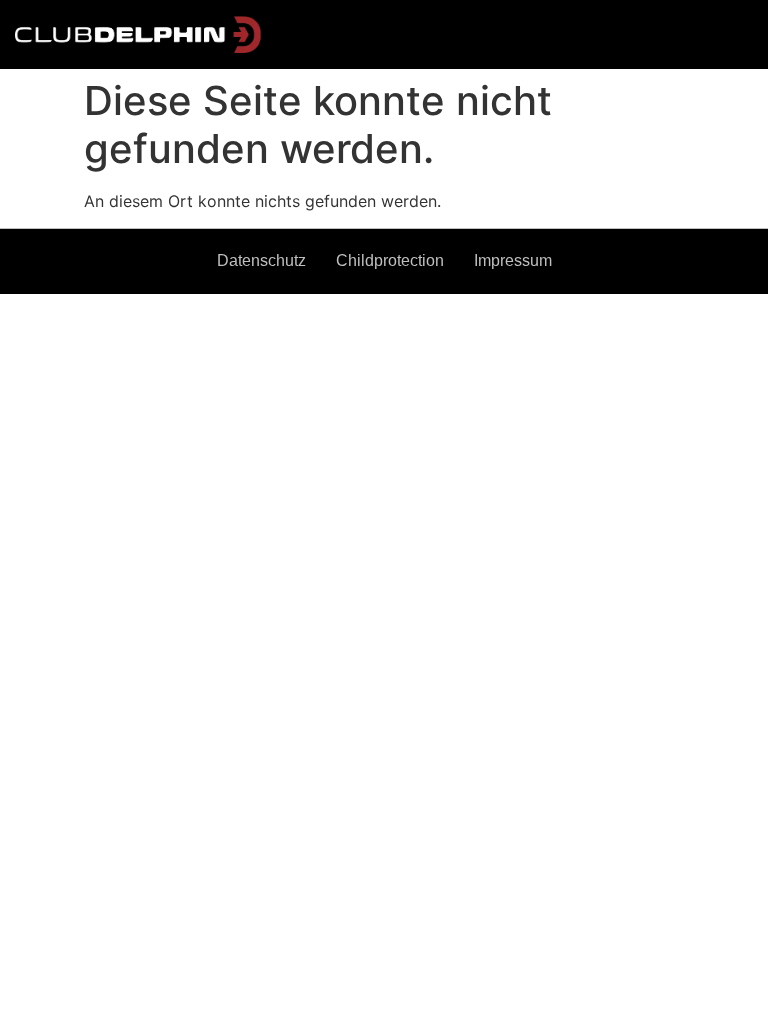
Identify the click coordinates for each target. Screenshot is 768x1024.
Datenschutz (261, 260)
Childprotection (390, 260)
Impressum (513, 260)
